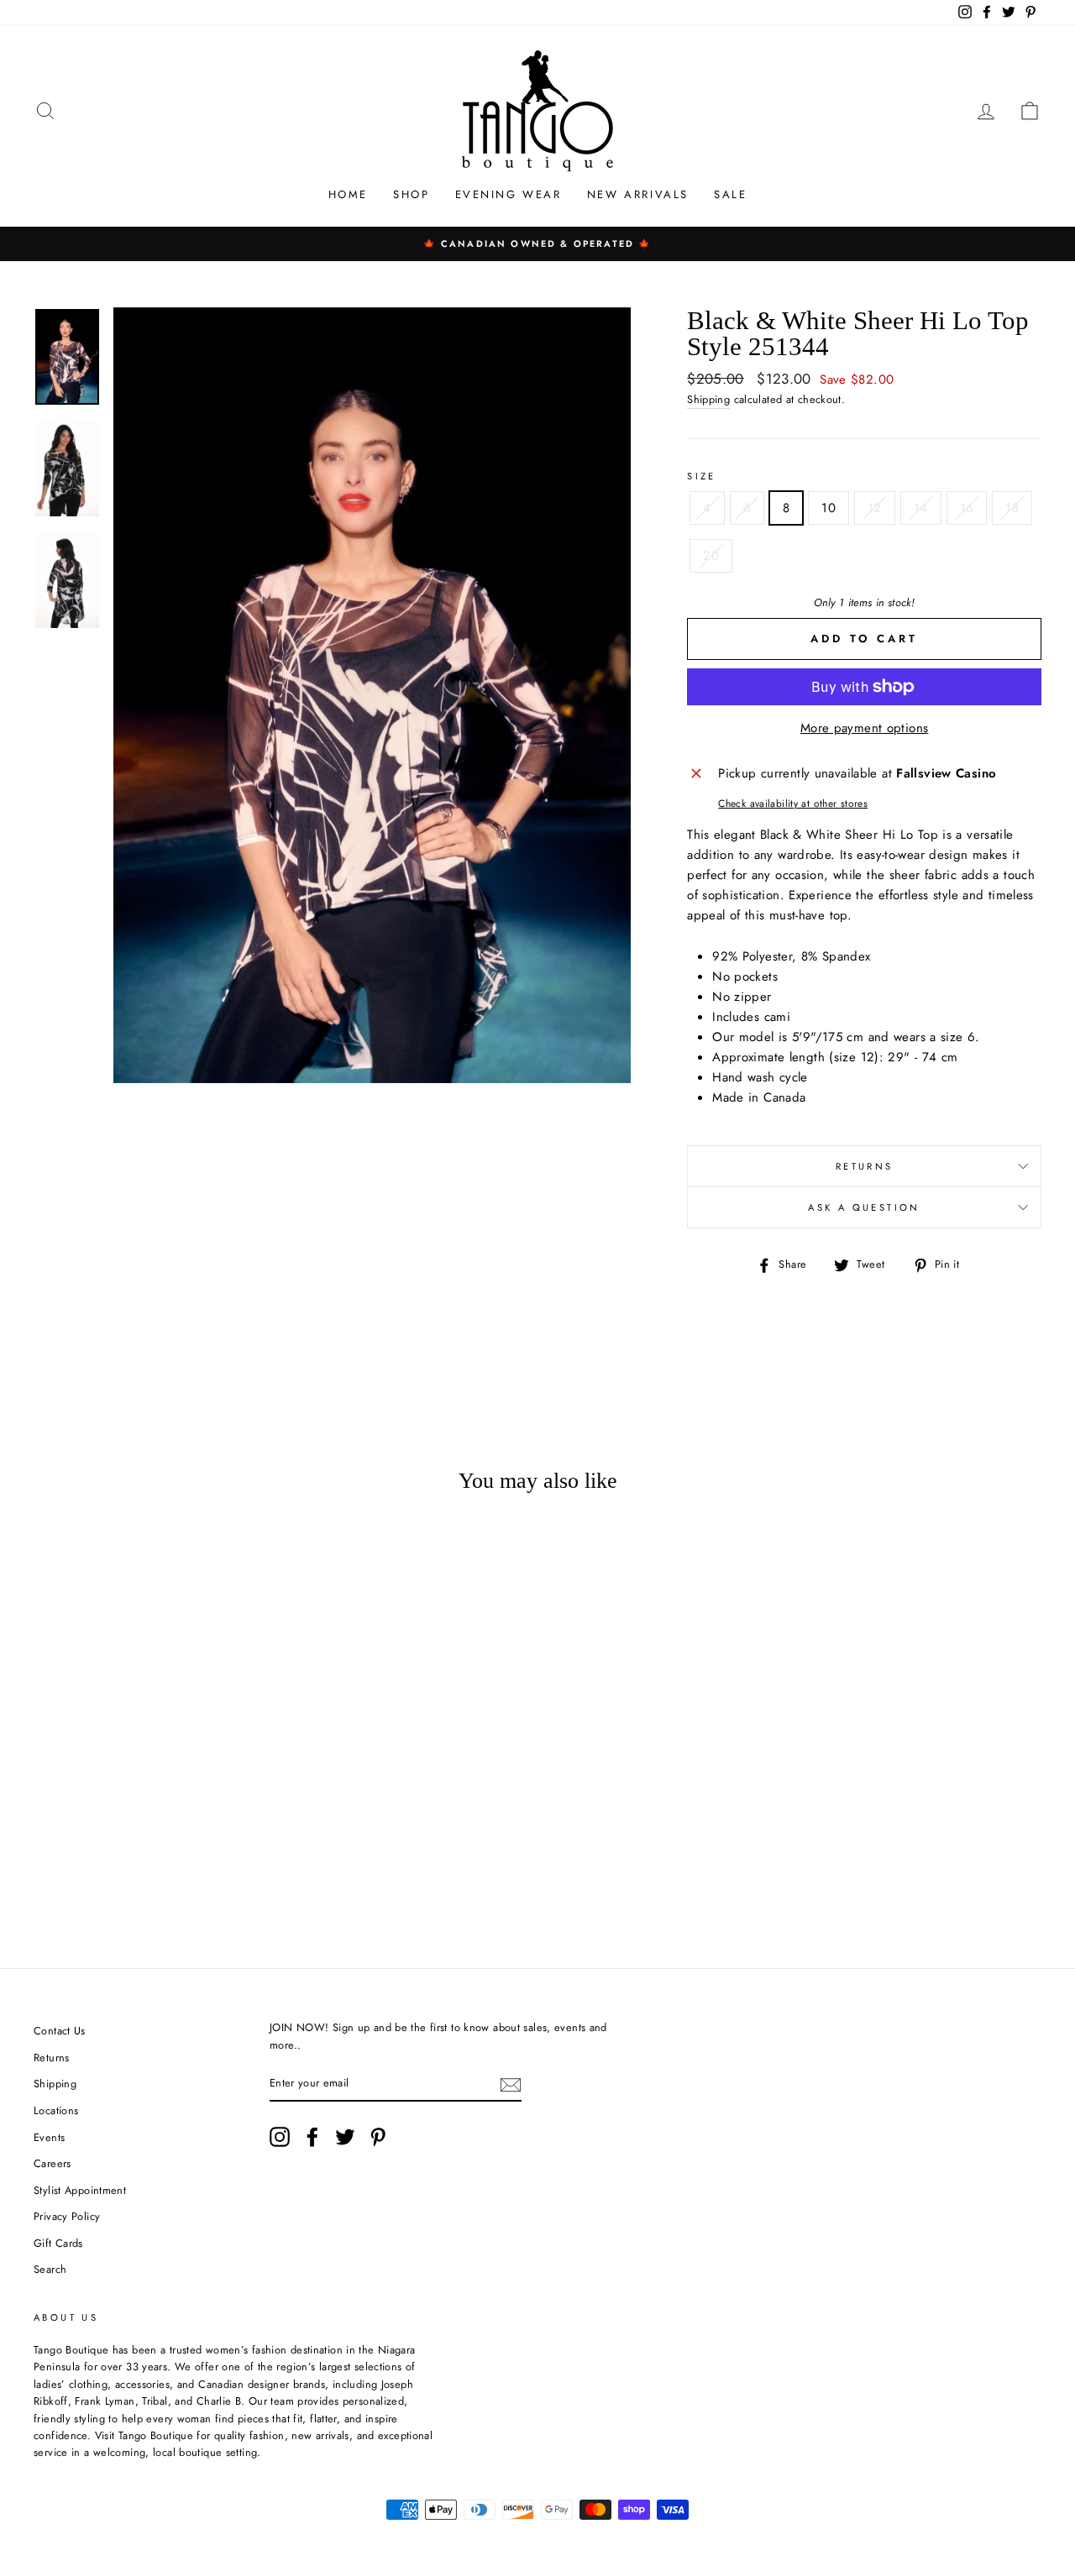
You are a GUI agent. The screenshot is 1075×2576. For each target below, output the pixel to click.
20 (711, 556)
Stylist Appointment (80, 2190)
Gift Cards (58, 2243)
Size (702, 476)
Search (50, 2269)
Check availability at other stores (793, 804)
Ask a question (864, 1207)
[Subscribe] (511, 2084)
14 (921, 508)
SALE (730, 194)
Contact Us (60, 2031)
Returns (865, 1166)
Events (49, 2137)
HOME (348, 194)
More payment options (865, 728)
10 (829, 508)
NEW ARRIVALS (638, 194)
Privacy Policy (67, 2216)
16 (967, 508)
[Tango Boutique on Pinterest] (378, 2137)
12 (875, 508)
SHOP (411, 194)
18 (1012, 508)
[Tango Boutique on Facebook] (312, 2137)
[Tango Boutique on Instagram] (280, 2137)
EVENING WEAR (509, 194)
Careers (52, 2163)
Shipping (708, 399)
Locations (56, 2110)
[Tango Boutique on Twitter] (345, 2137)
